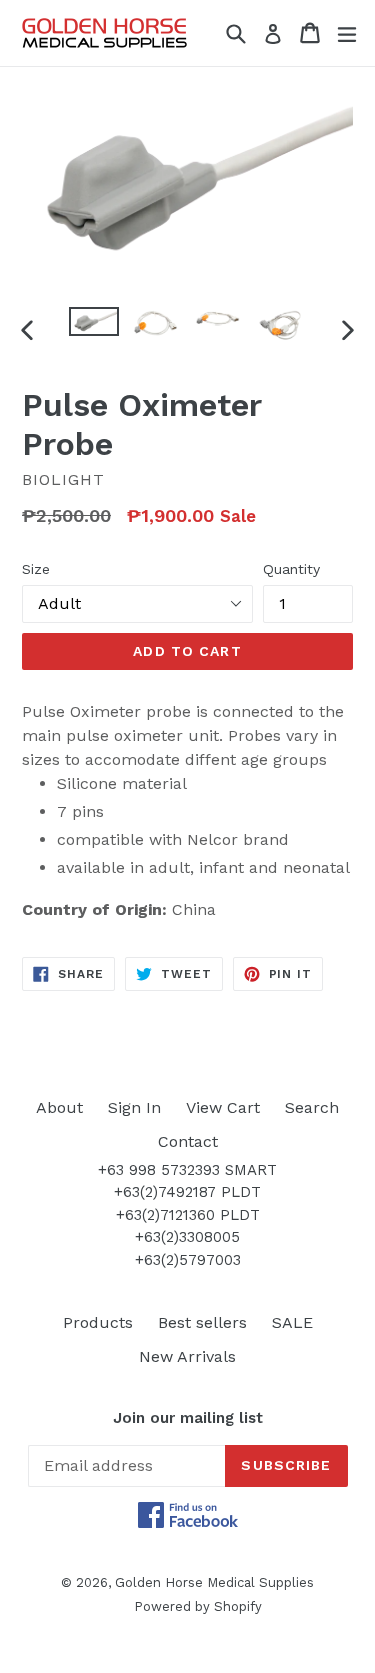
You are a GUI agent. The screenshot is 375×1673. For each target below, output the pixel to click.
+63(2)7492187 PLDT (187, 1192)
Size (36, 569)
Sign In (134, 1107)
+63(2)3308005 (187, 1237)
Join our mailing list (188, 1418)
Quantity (291, 569)
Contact (188, 1141)
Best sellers (202, 1322)
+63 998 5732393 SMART (187, 1170)
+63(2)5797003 (188, 1260)
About (59, 1107)
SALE (292, 1322)
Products (98, 1322)
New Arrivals (187, 1356)
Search (312, 1107)
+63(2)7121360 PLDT (188, 1215)
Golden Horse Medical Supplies (214, 1582)
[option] (94, 321)
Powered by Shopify (198, 1606)
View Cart (223, 1107)
